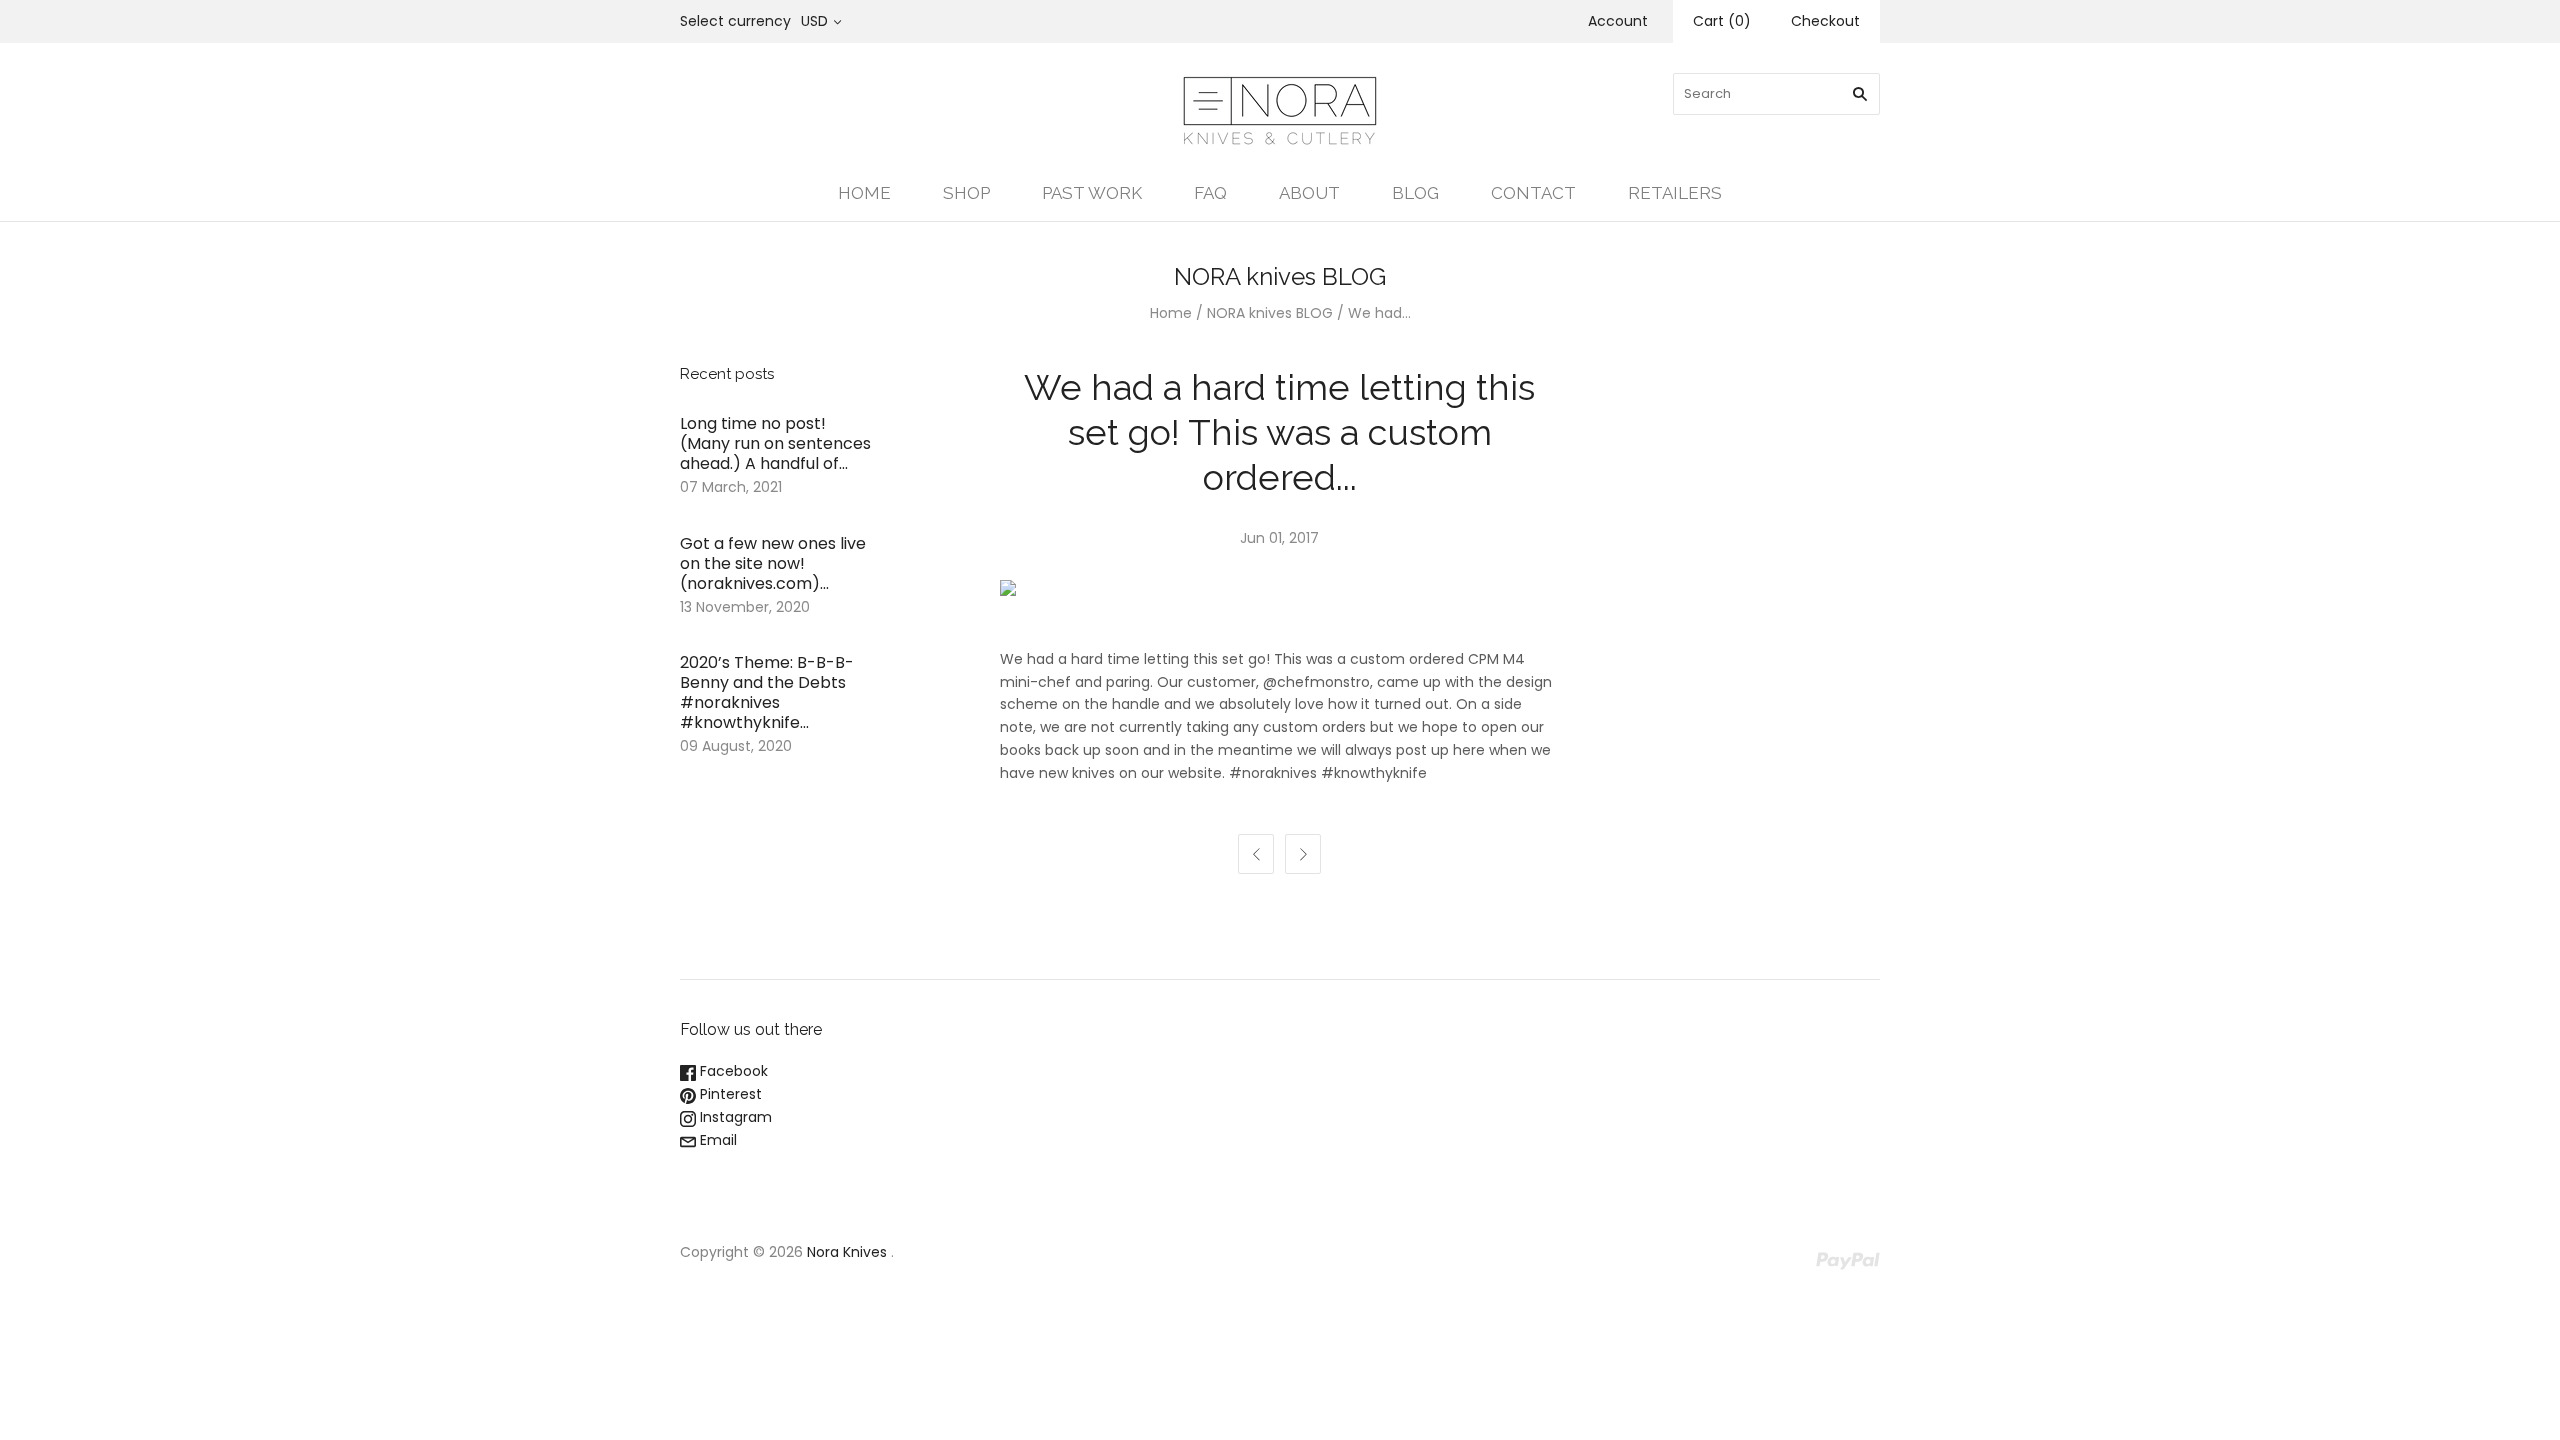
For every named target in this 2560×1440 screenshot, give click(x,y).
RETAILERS (1675, 193)
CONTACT (1533, 193)
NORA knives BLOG (1270, 313)
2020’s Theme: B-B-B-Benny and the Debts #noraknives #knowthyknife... (767, 692)
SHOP (966, 193)
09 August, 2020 (736, 746)
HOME (864, 193)
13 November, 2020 (745, 607)
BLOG (1415, 193)
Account (1618, 21)
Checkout (1825, 21)
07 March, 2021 (731, 487)
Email (716, 1140)
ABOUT (1309, 193)
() (1722, 21)
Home (1171, 313)
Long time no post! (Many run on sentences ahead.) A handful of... (775, 443)
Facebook (732, 1071)
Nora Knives (847, 1252)
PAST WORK (1092, 193)
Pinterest (729, 1094)
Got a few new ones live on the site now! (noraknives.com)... (773, 563)
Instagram (734, 1117)
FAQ (1210, 193)
